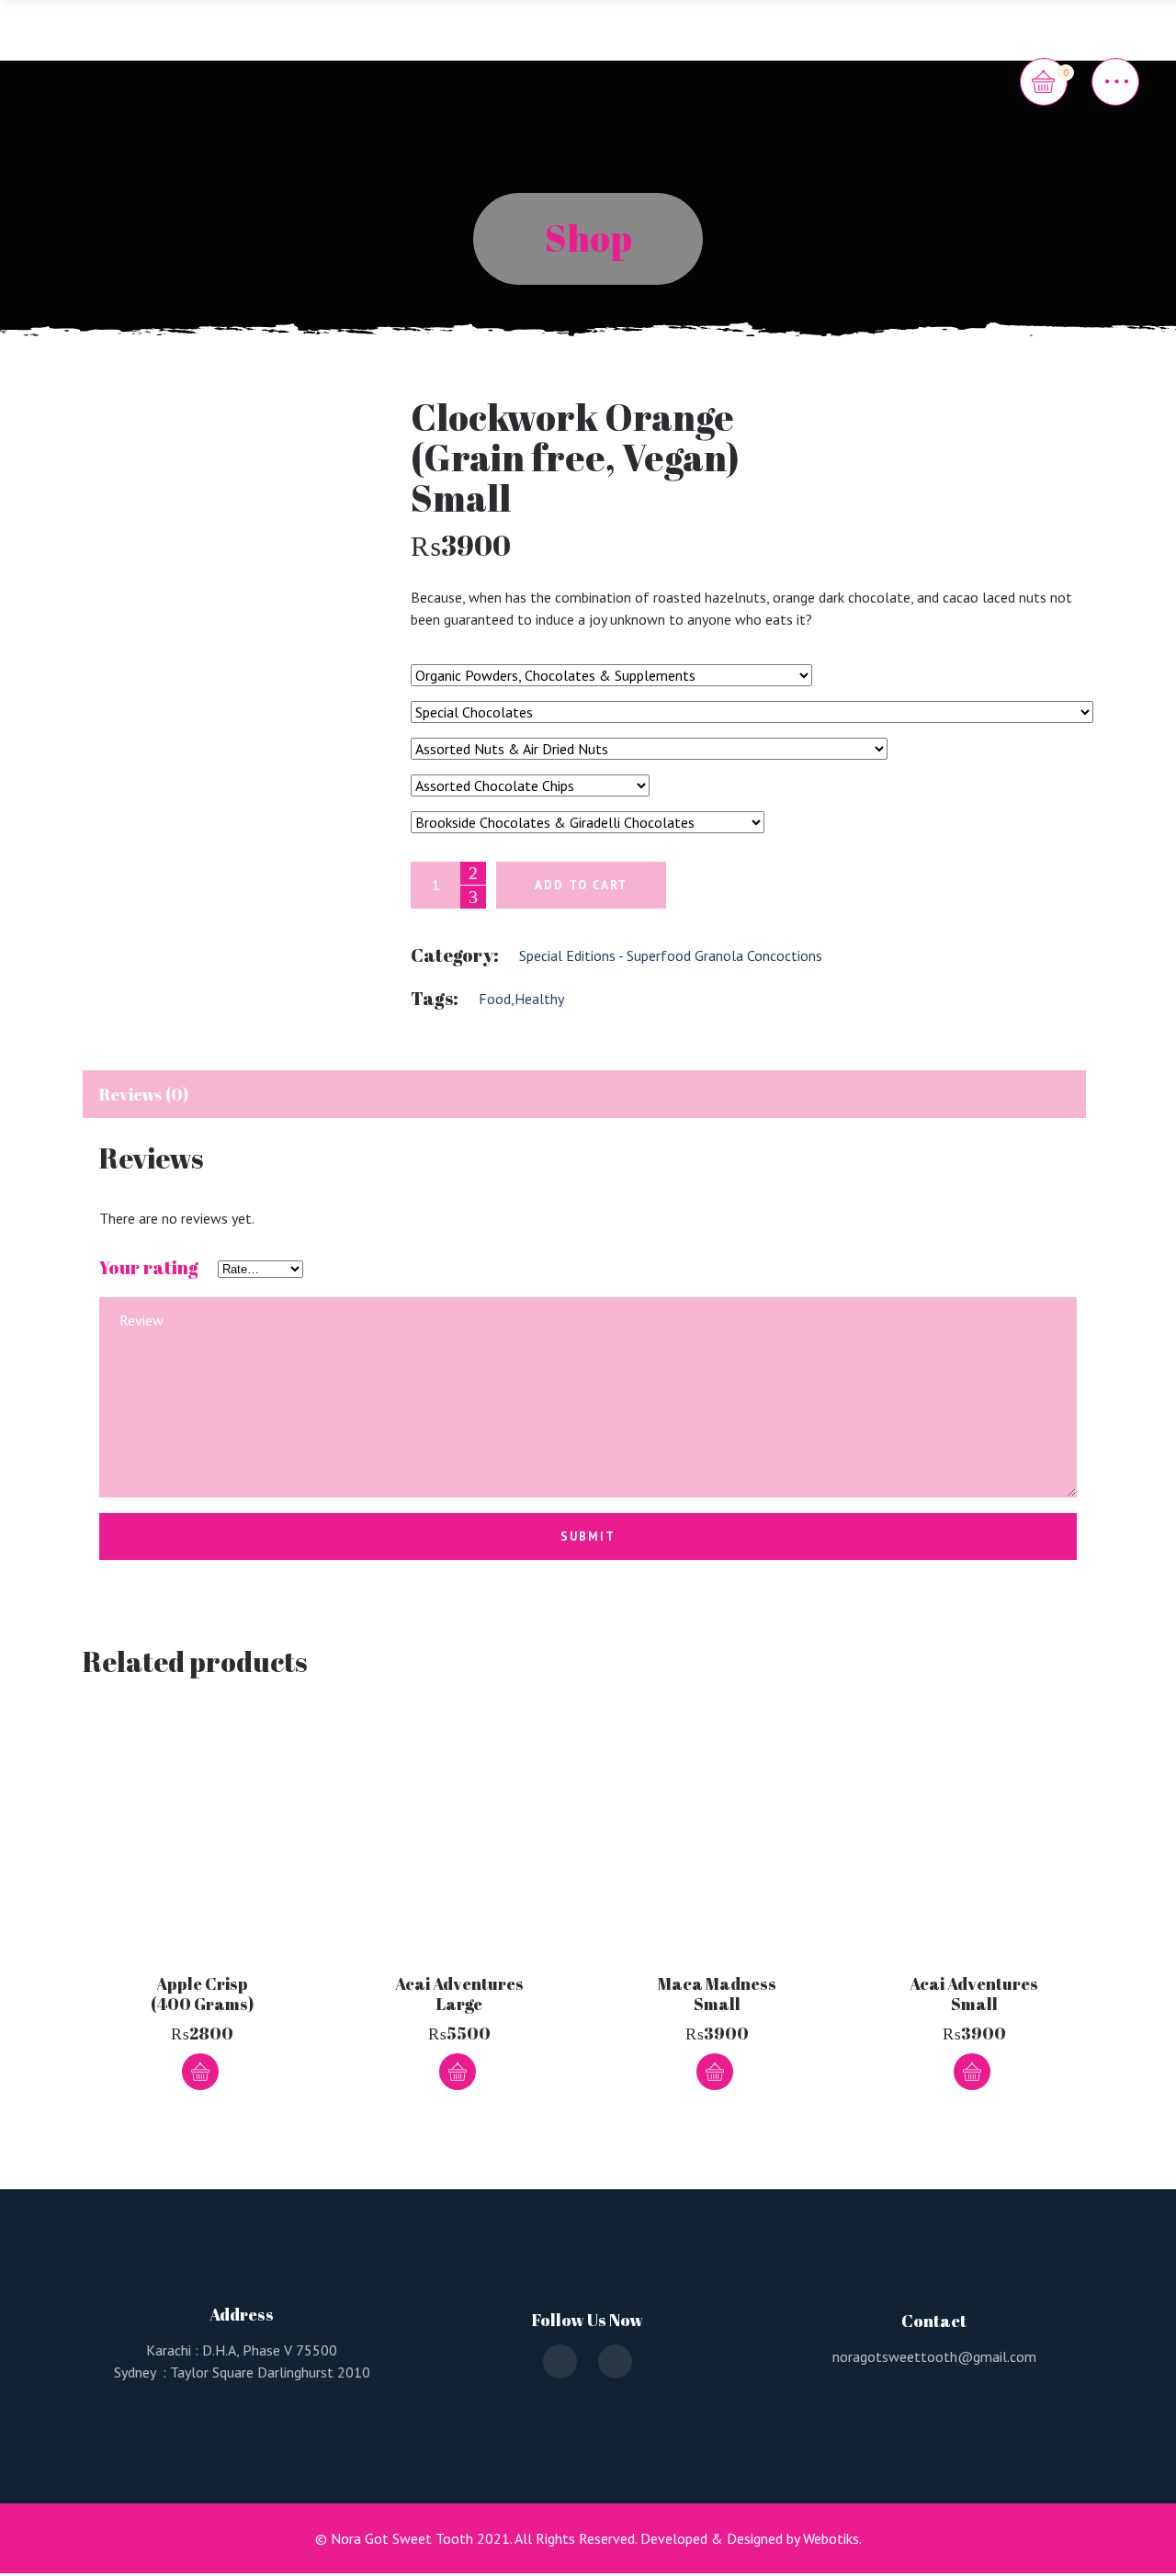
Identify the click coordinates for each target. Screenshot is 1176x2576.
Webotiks (831, 2538)
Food (495, 999)
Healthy (539, 999)
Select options (458, 2072)
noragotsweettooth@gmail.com (934, 2356)
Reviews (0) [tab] (144, 1094)
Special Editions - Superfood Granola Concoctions (671, 955)
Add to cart (581, 885)
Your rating (149, 1268)
